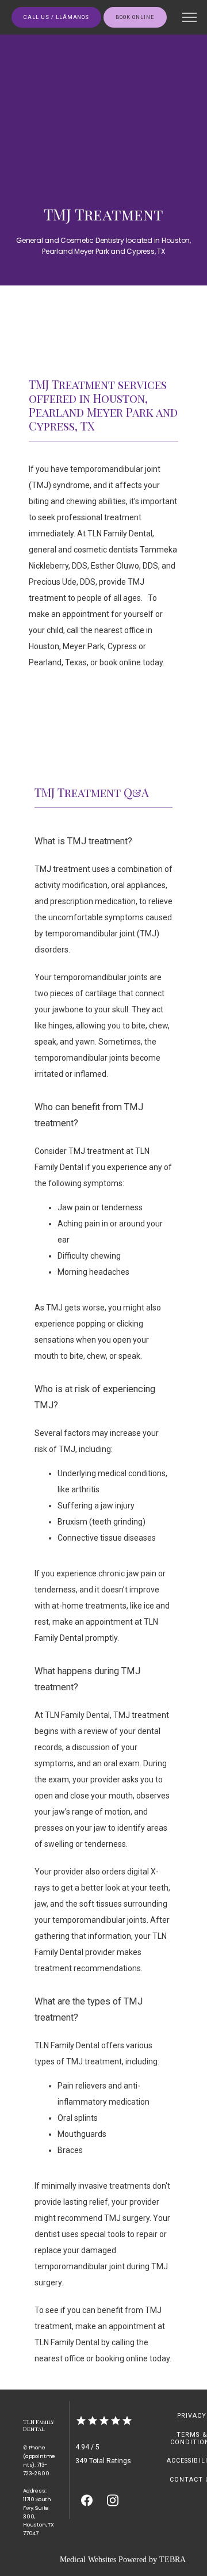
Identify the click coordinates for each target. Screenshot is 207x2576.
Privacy (192, 2416)
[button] (190, 18)
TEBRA (172, 2560)
